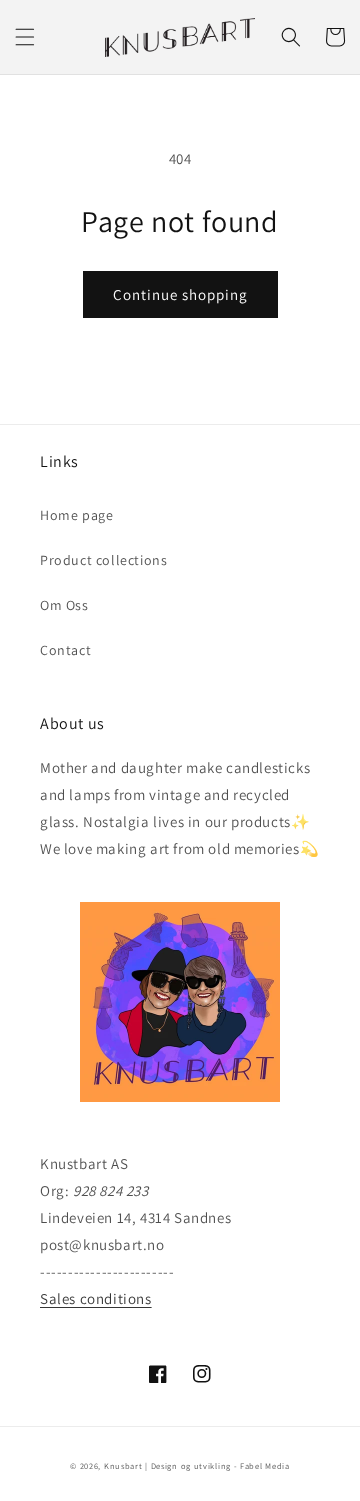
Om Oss (64, 605)
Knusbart (123, 1465)
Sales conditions (96, 1298)
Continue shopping (180, 294)
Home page (76, 515)
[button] (25, 37)
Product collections (103, 560)
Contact (65, 650)
